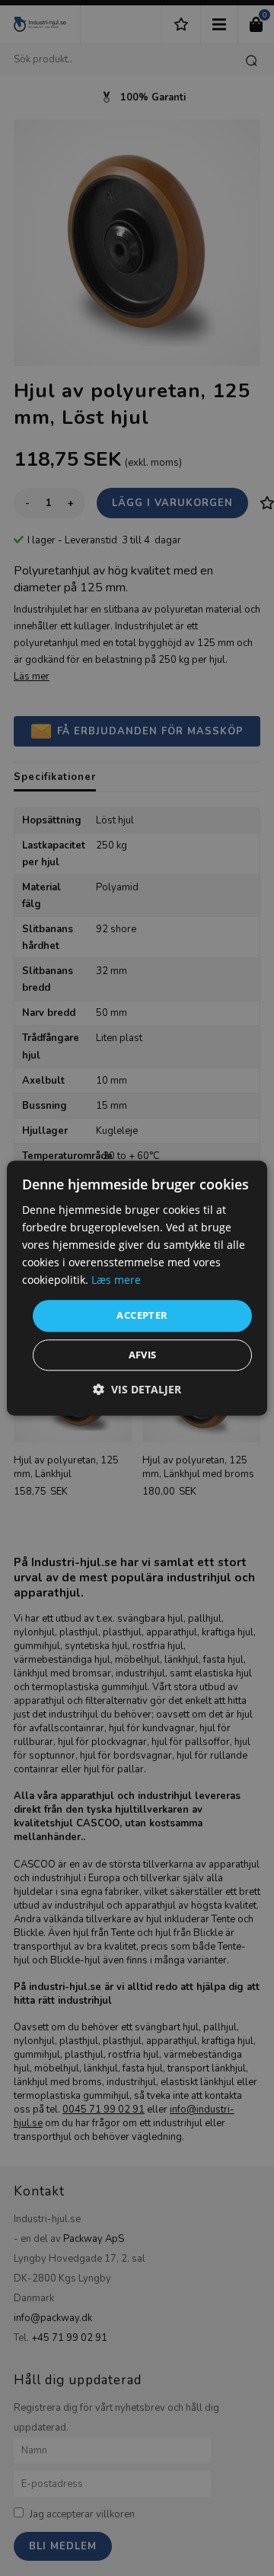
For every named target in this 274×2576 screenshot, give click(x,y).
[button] (137, 1389)
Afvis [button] (143, 1355)
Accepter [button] (142, 1316)
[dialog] (137, 1288)
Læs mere (116, 1280)
